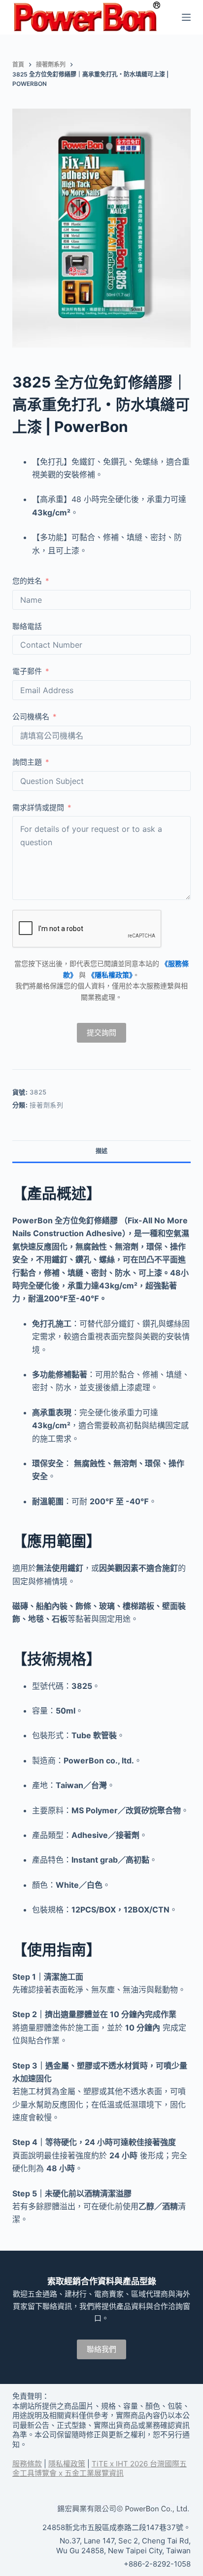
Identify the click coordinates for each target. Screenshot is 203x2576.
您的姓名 (27, 581)
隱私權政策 (67, 2464)
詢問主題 (27, 762)
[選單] (186, 17)
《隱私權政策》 (110, 975)
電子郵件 (27, 671)
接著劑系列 (46, 1105)
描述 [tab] (101, 1151)
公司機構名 (31, 717)
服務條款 (27, 2464)
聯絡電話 (27, 626)
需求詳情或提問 (38, 807)
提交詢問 (101, 1033)
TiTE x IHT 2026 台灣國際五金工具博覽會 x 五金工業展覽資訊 (100, 2469)
